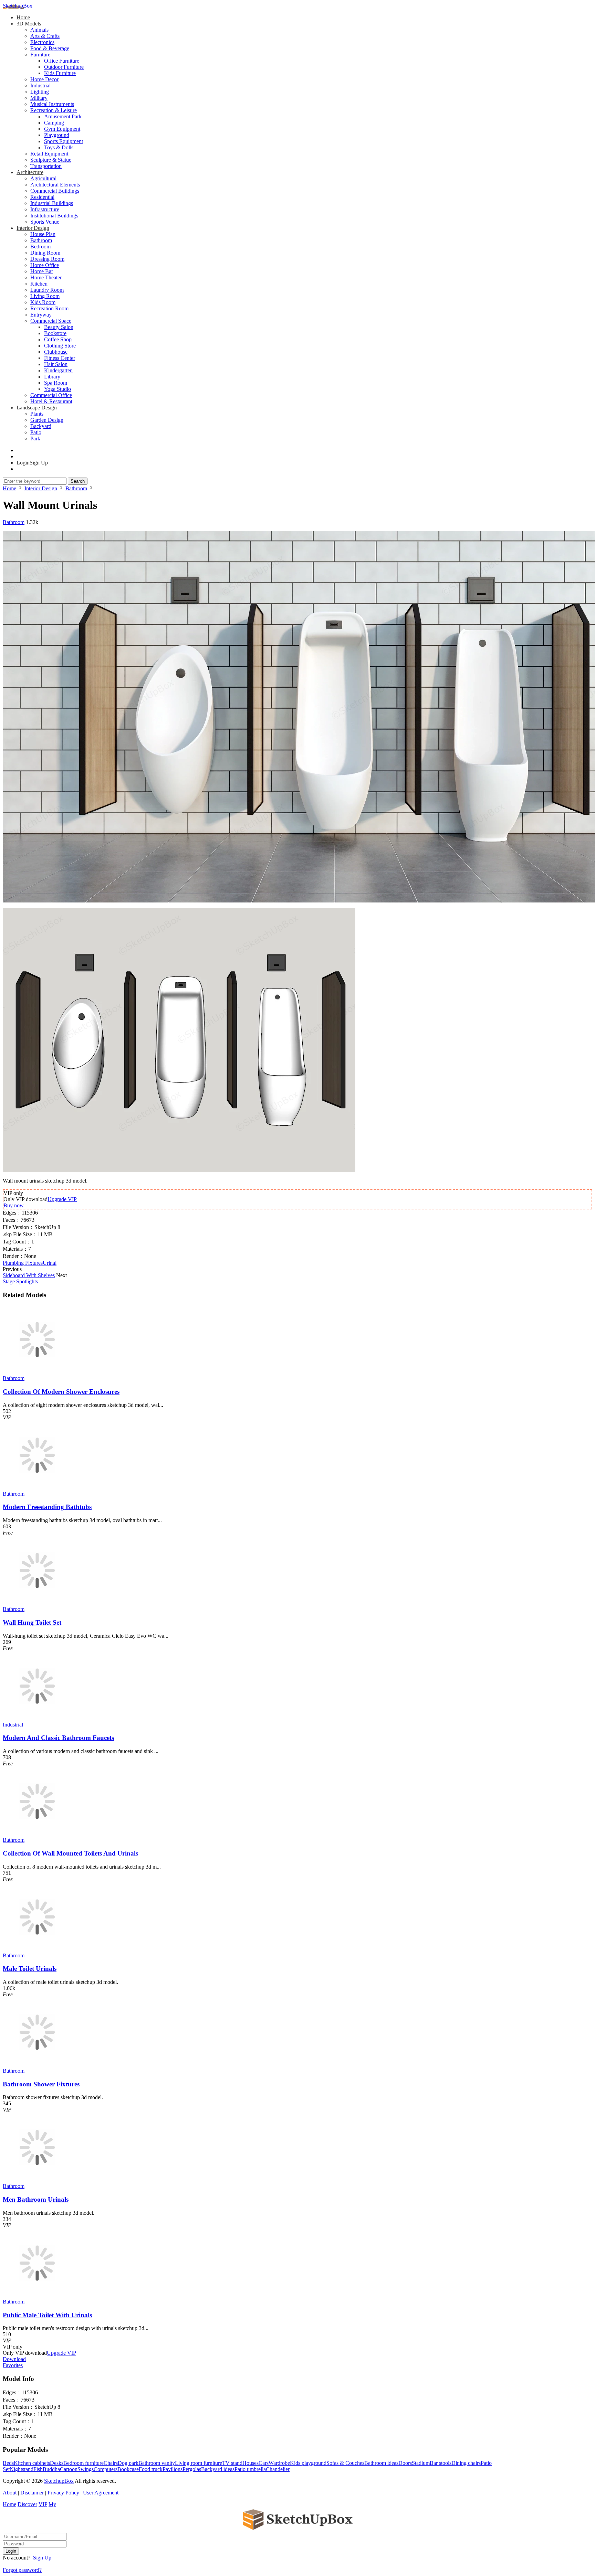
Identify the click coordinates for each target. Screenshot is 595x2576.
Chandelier (278, 2469)
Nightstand (22, 2469)
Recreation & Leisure (54, 110)
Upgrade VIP (62, 1199)
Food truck (151, 2469)
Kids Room (43, 302)
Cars (264, 2463)
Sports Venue (45, 222)
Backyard (41, 426)
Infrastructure (45, 209)
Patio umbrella (250, 2469)
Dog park (128, 2463)
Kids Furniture (60, 73)
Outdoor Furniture (64, 67)
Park (35, 439)
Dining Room (45, 253)
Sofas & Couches (345, 2463)
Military (39, 98)
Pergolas (192, 2469)
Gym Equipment (62, 129)
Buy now (14, 1205)
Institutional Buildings (54, 216)
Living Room (45, 296)
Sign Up (42, 2558)
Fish (38, 2469)
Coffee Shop (58, 339)
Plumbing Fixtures (23, 1263)
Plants (37, 414)
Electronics (42, 42)
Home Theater (46, 277)
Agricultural (43, 178)
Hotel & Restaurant (51, 401)
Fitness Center (60, 358)
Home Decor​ (44, 79)
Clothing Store (60, 346)
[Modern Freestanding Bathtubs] (37, 1488)
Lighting (40, 92)
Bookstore (55, 333)
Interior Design (33, 228)
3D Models (29, 24)
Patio (36, 432)
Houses (250, 2463)
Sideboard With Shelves (29, 1275)
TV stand (232, 2463)
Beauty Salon (59, 327)
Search (78, 481)
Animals (39, 30)
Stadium (421, 2463)
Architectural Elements (55, 185)
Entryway (41, 315)
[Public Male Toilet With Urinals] (37, 2295)
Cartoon (69, 2469)
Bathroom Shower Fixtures (41, 2084)
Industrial (40, 85)
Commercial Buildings (55, 191)
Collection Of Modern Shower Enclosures (61, 1392)
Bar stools (441, 2463)
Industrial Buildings (52, 203)
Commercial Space (51, 321)
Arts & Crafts (45, 36)
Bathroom (41, 240)
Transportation (46, 166)
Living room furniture (199, 2463)
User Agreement (101, 2493)
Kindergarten (58, 370)
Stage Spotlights (20, 1281)
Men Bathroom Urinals (36, 2199)
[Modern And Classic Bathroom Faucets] (37, 1718)
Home (23, 17)
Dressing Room (47, 259)
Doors (405, 2463)
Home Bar (42, 271)
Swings (86, 2469)
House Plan (43, 234)
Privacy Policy (63, 2493)
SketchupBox (18, 6)
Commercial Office (51, 395)
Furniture (40, 55)
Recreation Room (49, 308)
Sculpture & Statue (51, 160)
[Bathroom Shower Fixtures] (37, 2065)
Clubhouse (56, 352)
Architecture (30, 172)
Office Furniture (62, 61)
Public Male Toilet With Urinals (47, 2315)
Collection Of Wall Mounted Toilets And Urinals (70, 1853)
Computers (106, 2469)
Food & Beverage (50, 48)
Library (52, 377)
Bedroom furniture (83, 2463)
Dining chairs (466, 2463)
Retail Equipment (49, 154)
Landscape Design (37, 408)
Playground (57, 135)
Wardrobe (279, 2463)
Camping (54, 123)
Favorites (13, 2365)
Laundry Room (47, 290)
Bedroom (40, 247)
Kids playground (308, 2463)
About (10, 2493)
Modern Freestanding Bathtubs (47, 1507)
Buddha (51, 2469)
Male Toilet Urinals (30, 1969)
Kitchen (39, 284)
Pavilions (173, 2469)
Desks (57, 2463)
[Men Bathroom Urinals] (37, 2180)
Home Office (45, 265)
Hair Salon (56, 364)
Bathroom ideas (381, 2463)
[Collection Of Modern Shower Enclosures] (37, 1372)
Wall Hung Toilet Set (32, 1622)
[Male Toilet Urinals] (37, 1949)
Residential (42, 197)
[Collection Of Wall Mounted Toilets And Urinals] (37, 1834)
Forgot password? (22, 2570)
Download (14, 2359)
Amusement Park (63, 116)
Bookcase (128, 2469)
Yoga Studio (58, 389)
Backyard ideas (218, 2469)
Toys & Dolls (59, 147)
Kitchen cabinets (32, 2463)
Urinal (50, 1263)
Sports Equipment (64, 141)
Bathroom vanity (157, 2463)
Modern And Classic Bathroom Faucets (58, 1738)
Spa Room (56, 383)
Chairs (111, 2463)
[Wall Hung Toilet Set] (37, 1603)
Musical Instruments (52, 104)
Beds (8, 2463)
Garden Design (47, 420)
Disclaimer (32, 2493)
